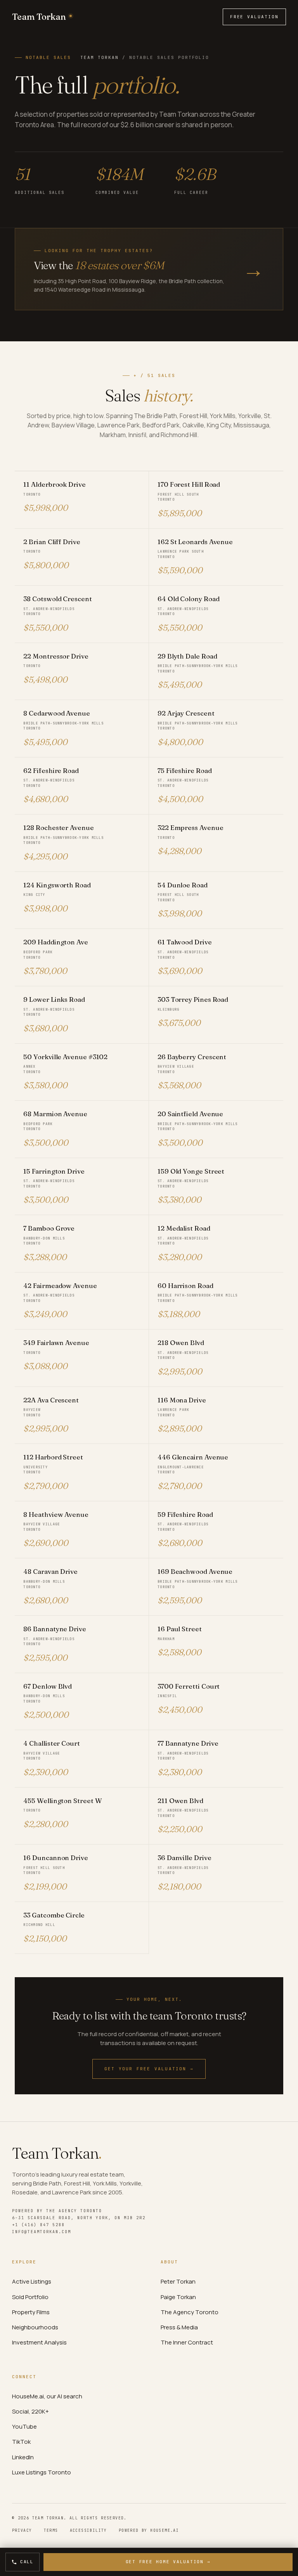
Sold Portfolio (30, 2297)
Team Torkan (100, 57)
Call (27, 2562)
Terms (51, 2530)
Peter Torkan (178, 2281)
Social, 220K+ (30, 2411)
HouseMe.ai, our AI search (47, 2396)
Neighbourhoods (35, 2327)
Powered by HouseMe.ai (149, 2530)
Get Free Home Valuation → (168, 2562)
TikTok (21, 2442)
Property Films (31, 2312)
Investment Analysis (39, 2342)
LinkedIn (23, 2457)
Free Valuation (255, 17)
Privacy (22, 2530)
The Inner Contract (187, 2342)
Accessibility (88, 2530)
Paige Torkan (178, 2297)
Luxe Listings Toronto (42, 2472)
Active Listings (32, 2281)
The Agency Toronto (190, 2312)
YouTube (24, 2426)
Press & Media (179, 2327)
